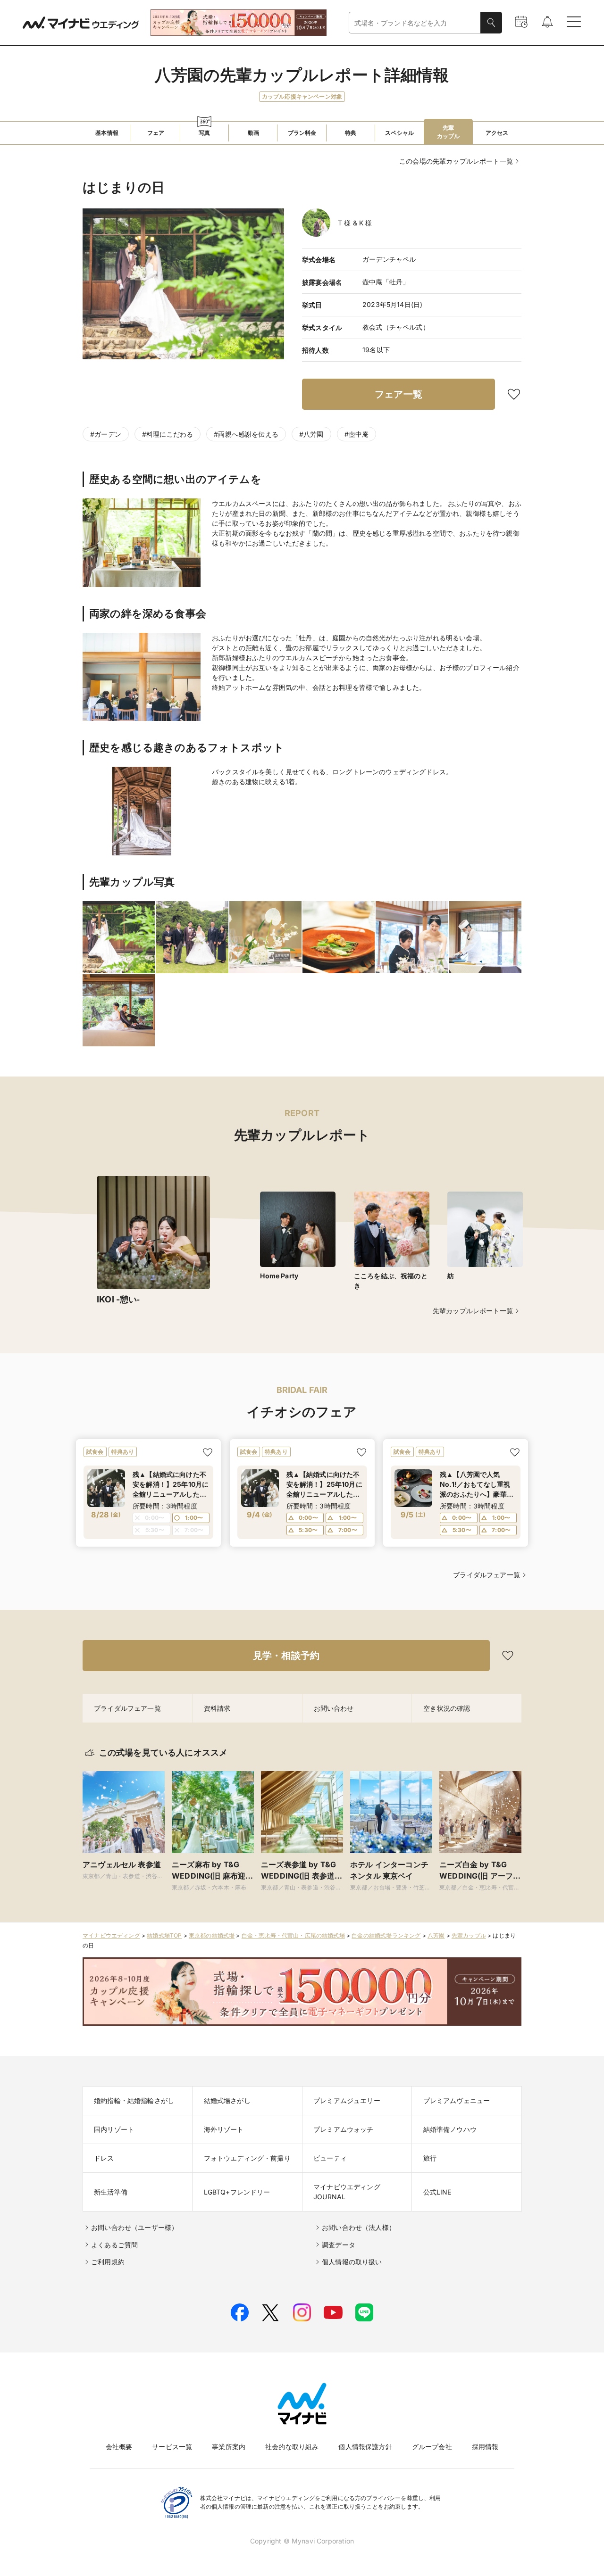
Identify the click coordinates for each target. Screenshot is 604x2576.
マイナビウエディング (111, 1935)
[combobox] (415, 23)
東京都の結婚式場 (212, 1935)
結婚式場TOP (164, 1935)
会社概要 (119, 2447)
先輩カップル (469, 1935)
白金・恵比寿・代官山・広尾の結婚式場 (293, 1935)
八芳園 (436, 1935)
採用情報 (485, 2447)
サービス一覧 (172, 2447)
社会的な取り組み (292, 2447)
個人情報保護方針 (365, 2447)
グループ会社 (432, 2447)
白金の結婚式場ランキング (386, 1935)
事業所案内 (229, 2447)
